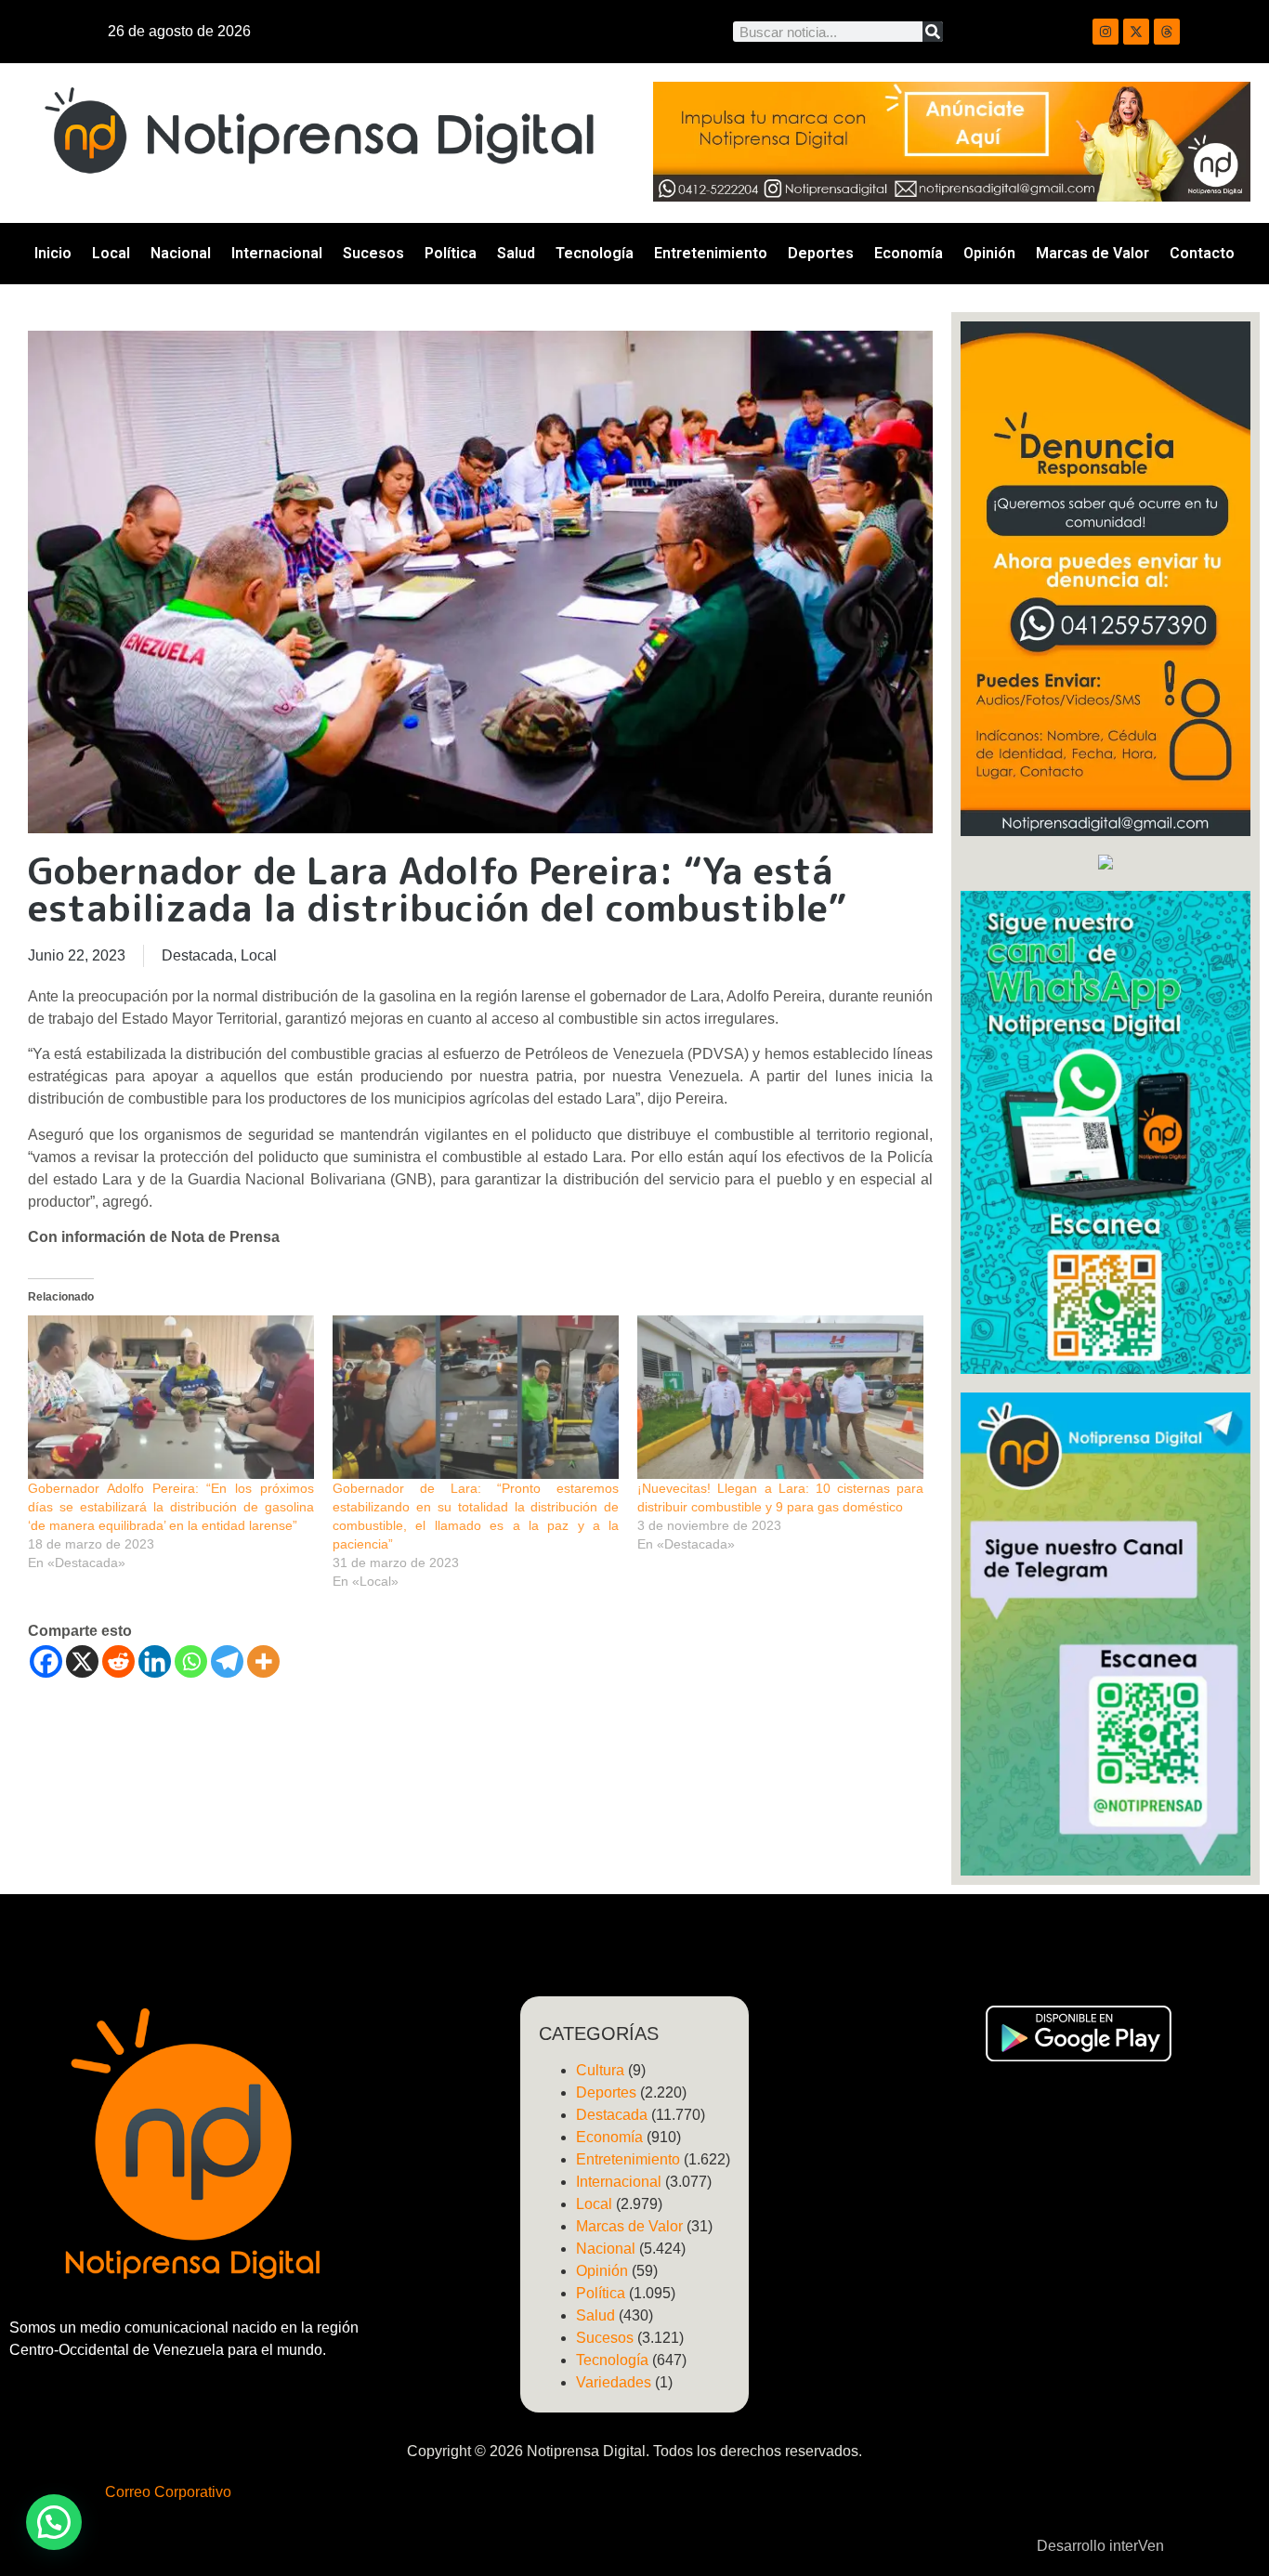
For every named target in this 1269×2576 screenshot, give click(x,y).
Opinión (989, 253)
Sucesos (373, 253)
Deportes (821, 253)
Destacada (197, 955)
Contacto (1202, 253)
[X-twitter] (1136, 32)
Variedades (614, 2382)
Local (111, 253)
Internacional (277, 253)
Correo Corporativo (168, 2492)
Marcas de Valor (1092, 253)
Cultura (600, 2070)
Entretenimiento (711, 253)
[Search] (933, 32)
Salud (516, 253)
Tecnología (595, 253)
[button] (54, 2522)
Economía (909, 253)
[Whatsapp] (191, 1661)
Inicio (53, 253)
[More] (263, 1661)
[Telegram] (227, 1661)
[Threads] (1167, 32)
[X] (82, 1661)
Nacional (181, 253)
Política (451, 253)
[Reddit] (118, 1661)
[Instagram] (1105, 32)
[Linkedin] (155, 1661)
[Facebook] (46, 1661)
